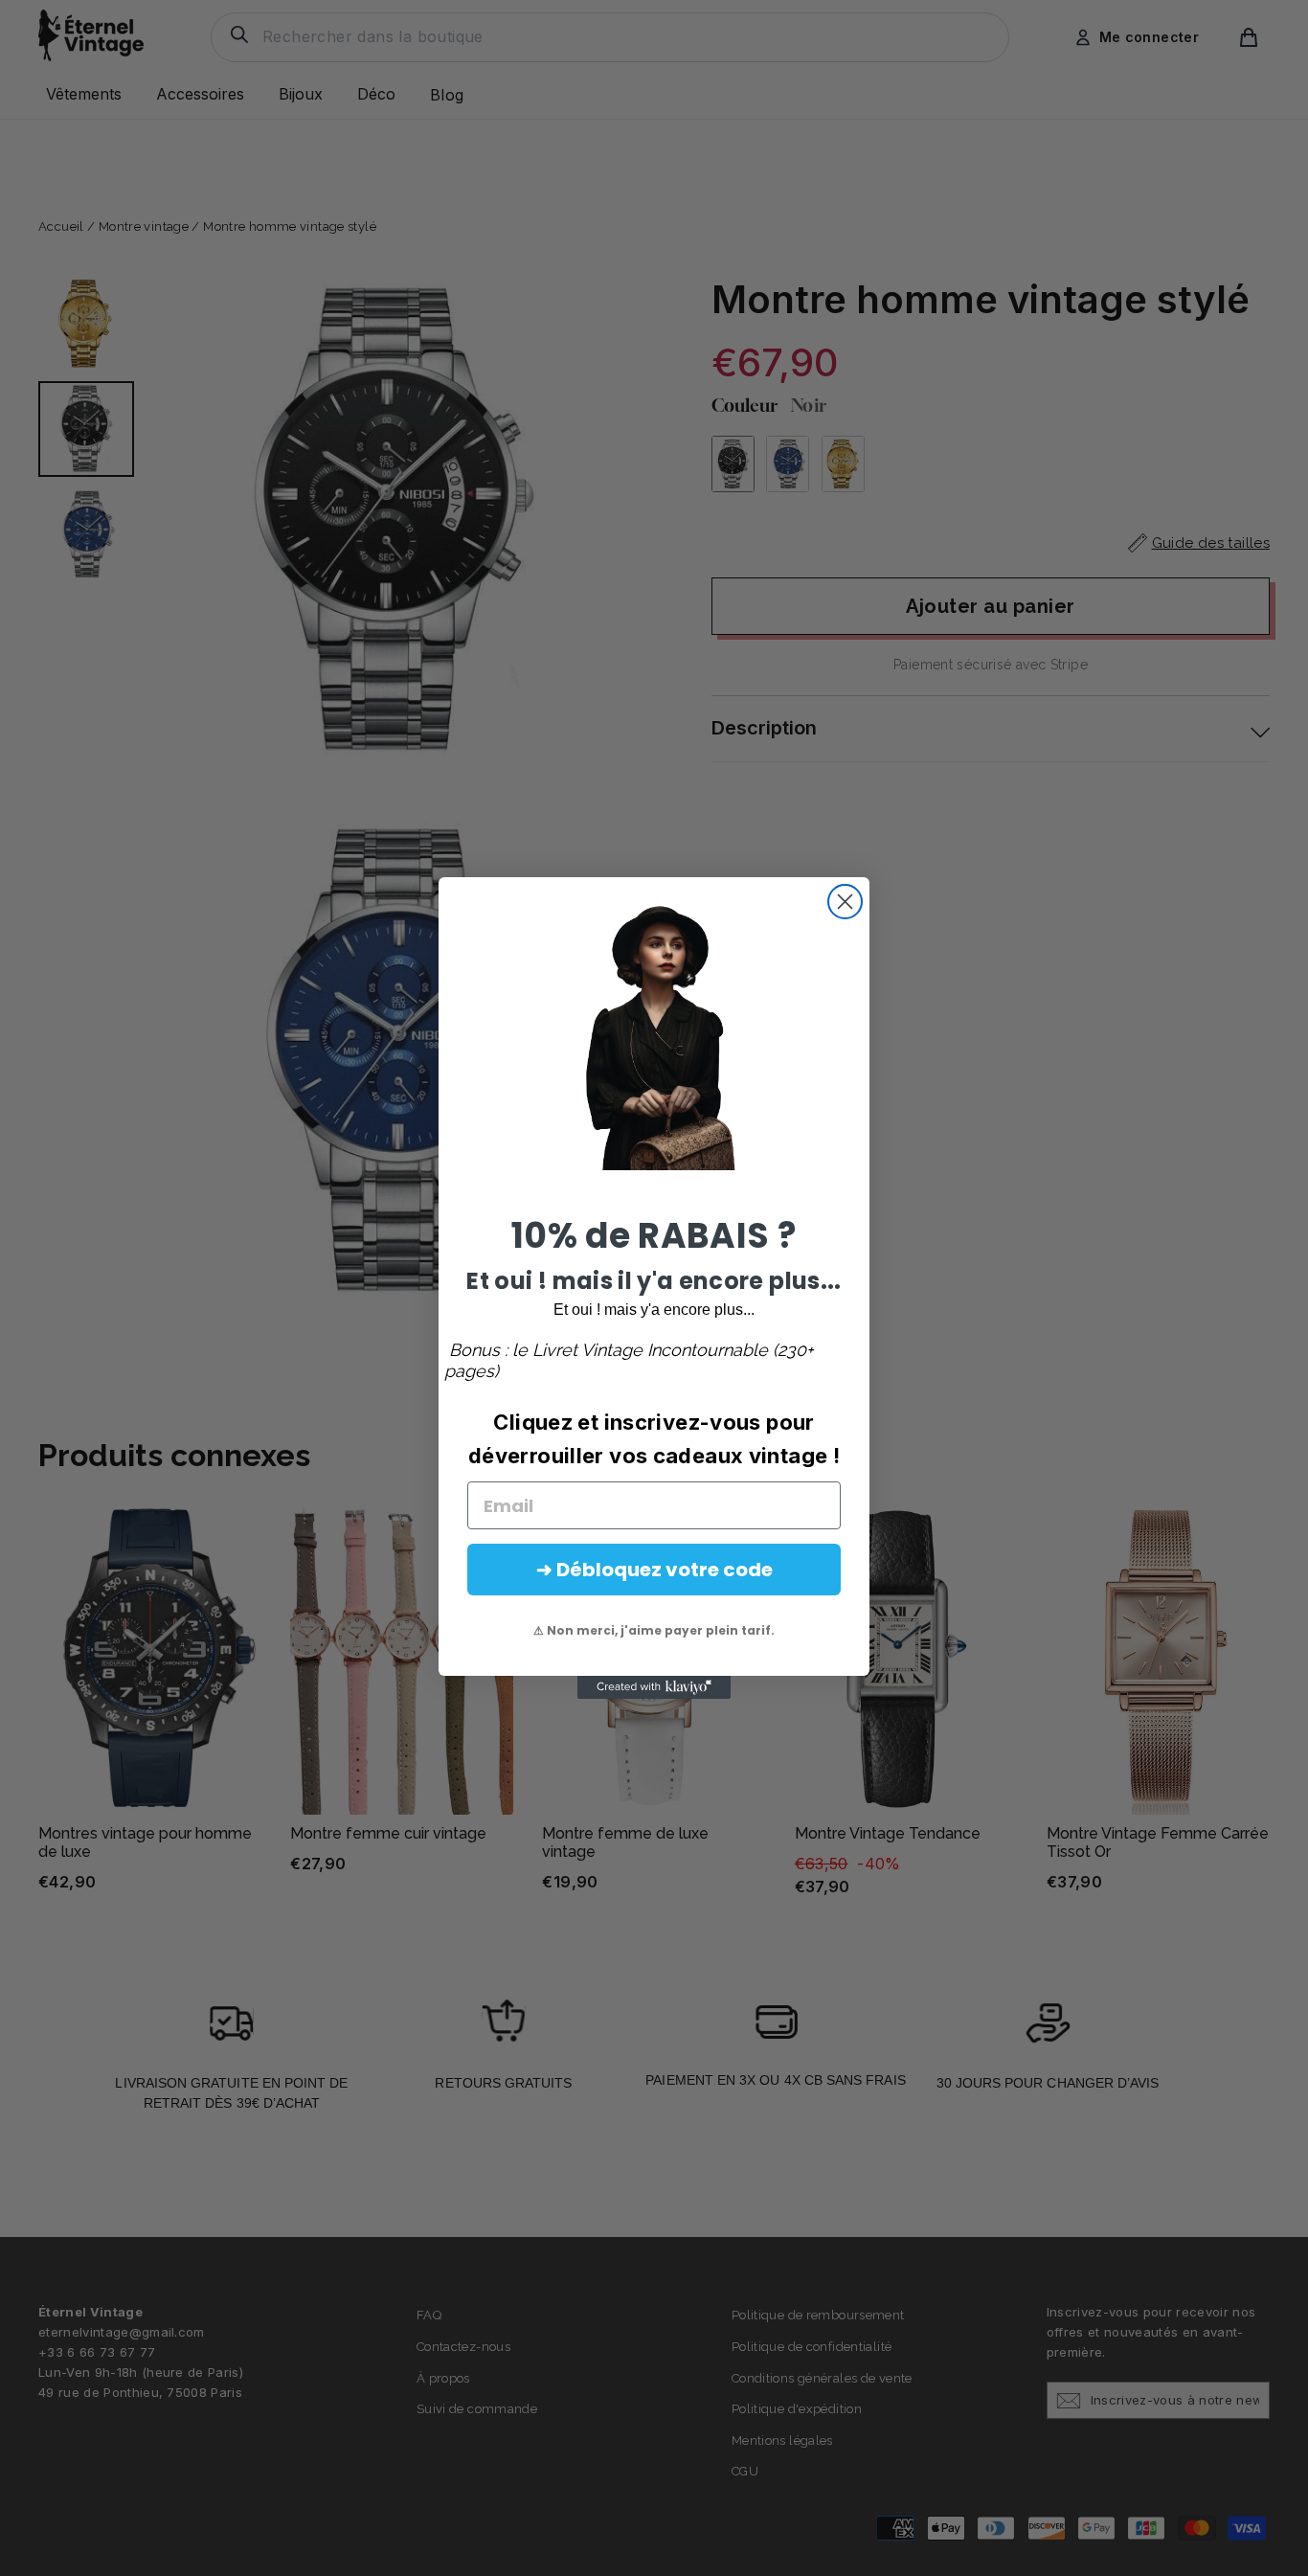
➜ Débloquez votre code (654, 1570)
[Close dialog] (845, 902)
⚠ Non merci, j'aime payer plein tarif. (654, 1630)
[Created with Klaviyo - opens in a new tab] (654, 1687)
